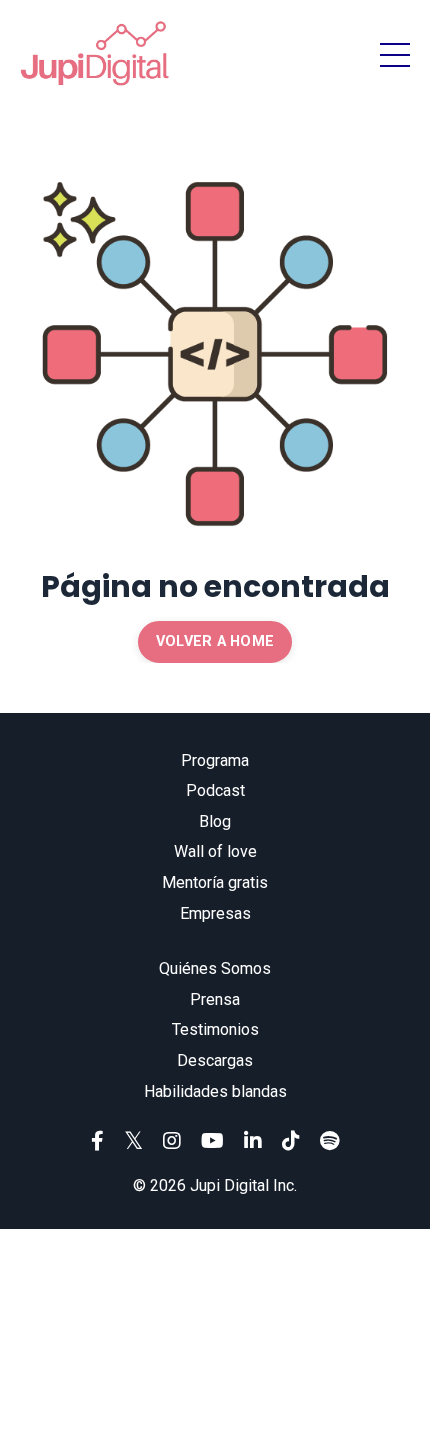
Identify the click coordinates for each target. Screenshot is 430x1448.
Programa (215, 760)
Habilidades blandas (215, 1091)
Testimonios (215, 1029)
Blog (215, 821)
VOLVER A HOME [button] (215, 641)
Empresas (215, 913)
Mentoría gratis (215, 882)
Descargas (215, 1060)
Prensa (215, 999)
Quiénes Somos (215, 968)
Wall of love (215, 851)
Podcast (215, 790)
